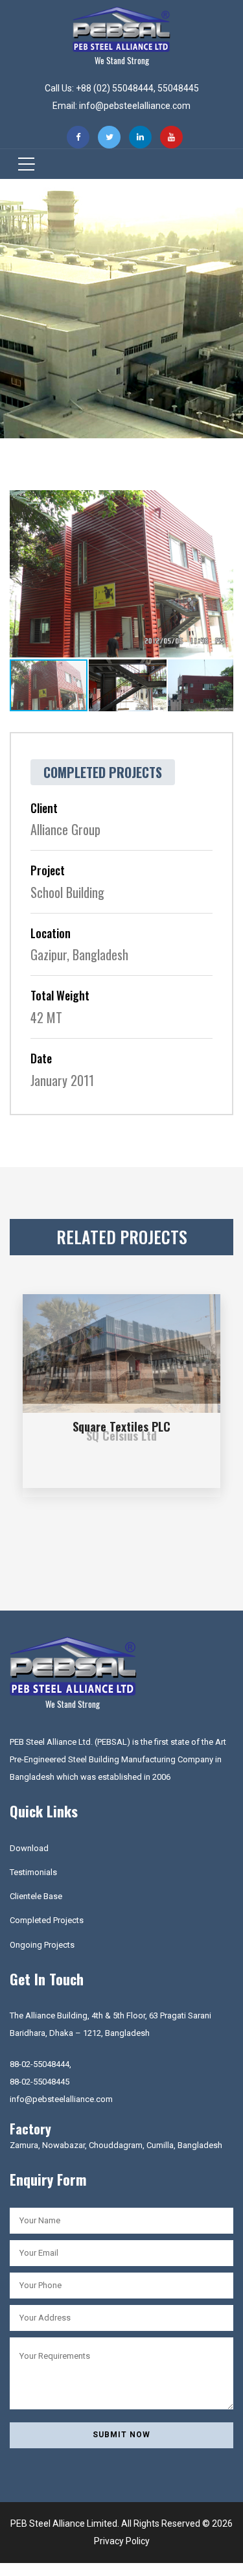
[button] (222, 502)
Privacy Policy (122, 2541)
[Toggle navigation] (22, 164)
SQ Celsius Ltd (121, 1436)
